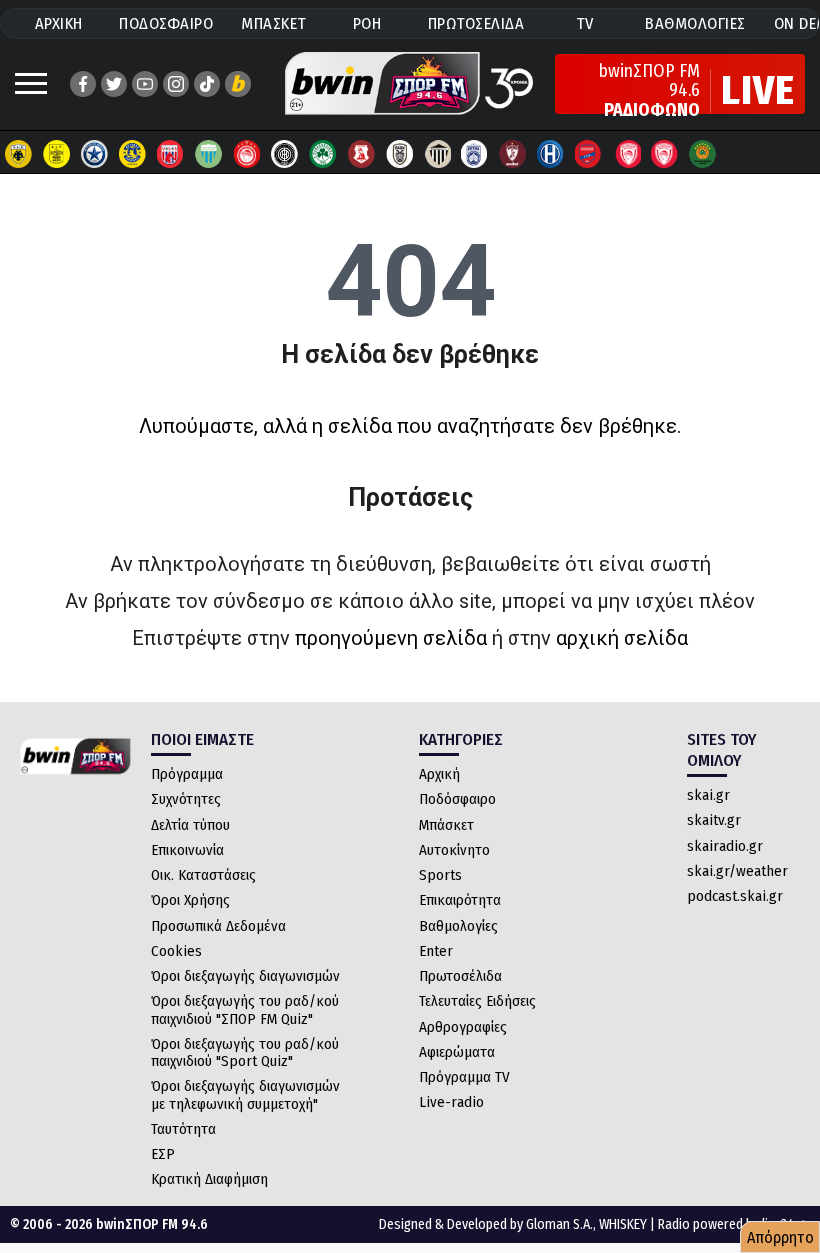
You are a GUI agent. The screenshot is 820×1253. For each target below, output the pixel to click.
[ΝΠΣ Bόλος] (171, 154)
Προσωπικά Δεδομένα (218, 926)
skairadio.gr (725, 846)
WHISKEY (623, 1224)
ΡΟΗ (367, 23)
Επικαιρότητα (460, 900)
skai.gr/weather (737, 871)
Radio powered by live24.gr (734, 1224)
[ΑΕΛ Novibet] (513, 154)
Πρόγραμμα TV (464, 1077)
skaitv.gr (714, 820)
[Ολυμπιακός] (247, 154)
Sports (440, 875)
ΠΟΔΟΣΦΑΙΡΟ (166, 23)
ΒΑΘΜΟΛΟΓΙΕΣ (695, 23)
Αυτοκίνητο (454, 850)
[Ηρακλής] (551, 154)
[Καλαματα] (437, 154)
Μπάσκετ (446, 825)
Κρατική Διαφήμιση (209, 1179)
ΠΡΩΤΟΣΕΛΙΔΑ (476, 23)
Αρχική (439, 774)
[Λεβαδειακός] (209, 154)
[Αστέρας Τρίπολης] (95, 154)
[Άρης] (57, 154)
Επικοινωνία (187, 850)
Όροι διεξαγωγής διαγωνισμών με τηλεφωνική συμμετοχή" (245, 1094)
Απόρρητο (780, 1237)
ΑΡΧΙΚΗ (59, 23)
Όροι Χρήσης (190, 900)
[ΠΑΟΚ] (399, 154)
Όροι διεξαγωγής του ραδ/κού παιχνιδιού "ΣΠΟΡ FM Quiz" (245, 1009)
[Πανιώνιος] (589, 154)
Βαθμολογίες (458, 926)
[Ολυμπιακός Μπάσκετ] (665, 154)
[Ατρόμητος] (133, 154)
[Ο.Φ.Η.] (285, 154)
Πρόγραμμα (187, 774)
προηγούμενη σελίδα (391, 638)
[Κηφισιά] (475, 154)
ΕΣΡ (163, 1154)
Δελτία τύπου (190, 825)
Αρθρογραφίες (463, 1027)
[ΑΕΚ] (19, 154)
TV (585, 23)
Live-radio (451, 1102)
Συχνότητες (186, 799)
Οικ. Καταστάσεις (203, 875)
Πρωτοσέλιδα (460, 976)
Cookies (176, 951)
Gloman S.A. (559, 1224)
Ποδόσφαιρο (457, 799)
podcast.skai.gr (735, 896)
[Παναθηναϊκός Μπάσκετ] (703, 154)
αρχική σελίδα (622, 638)
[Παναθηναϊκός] (323, 154)
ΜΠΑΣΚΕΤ (274, 23)
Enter (436, 951)
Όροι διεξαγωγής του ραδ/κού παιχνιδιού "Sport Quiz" (245, 1052)
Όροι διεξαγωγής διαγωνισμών (245, 976)
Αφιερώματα (457, 1052)
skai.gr (708, 795)
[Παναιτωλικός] (361, 154)
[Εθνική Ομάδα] (627, 154)
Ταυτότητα (183, 1129)
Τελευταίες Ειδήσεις (477, 1001)
